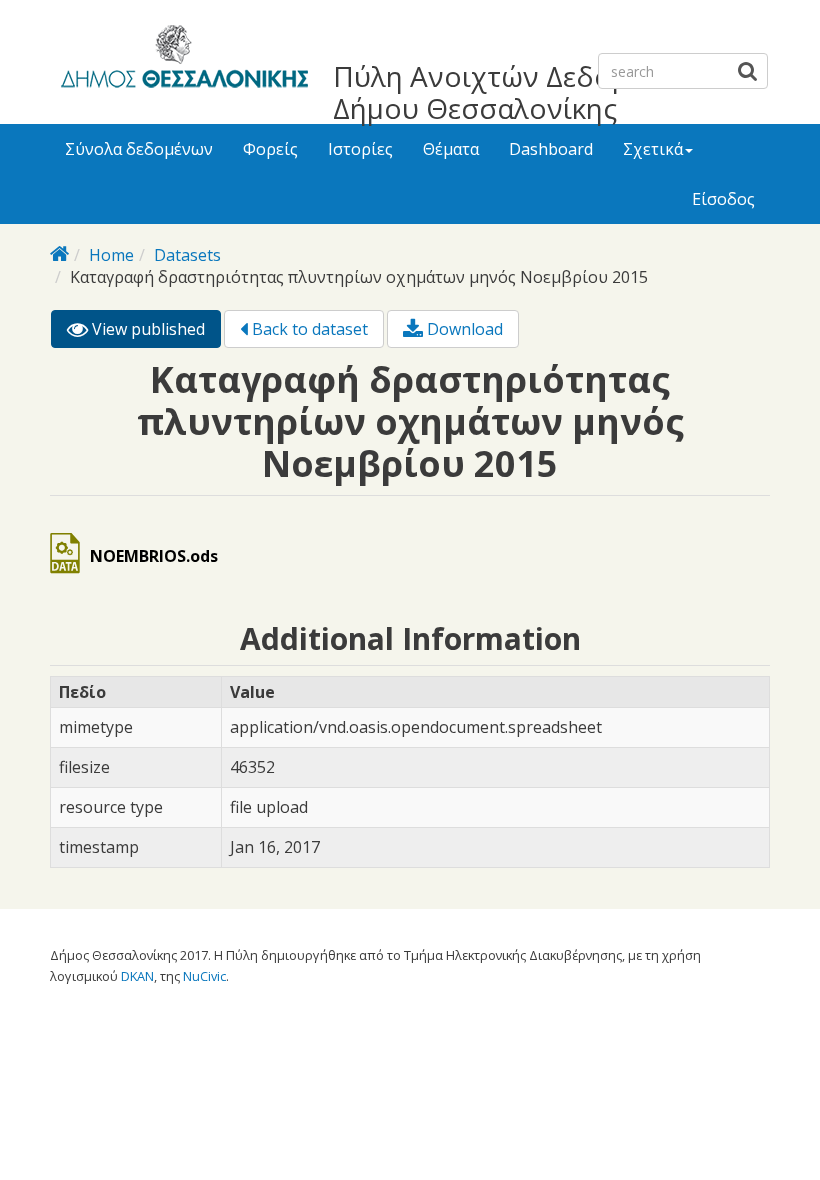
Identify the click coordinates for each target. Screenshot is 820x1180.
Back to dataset (308, 329)
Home (111, 255)
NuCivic (204, 976)
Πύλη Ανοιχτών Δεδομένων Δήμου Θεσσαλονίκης (514, 92)
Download (463, 329)
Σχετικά (653, 149)
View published (154, 333)
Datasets (187, 255)
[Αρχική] (181, 60)
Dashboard (551, 149)
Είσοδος (723, 199)
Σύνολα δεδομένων (139, 149)
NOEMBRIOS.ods (154, 556)
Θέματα (451, 149)
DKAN (137, 976)
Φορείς (270, 149)
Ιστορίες (360, 149)
